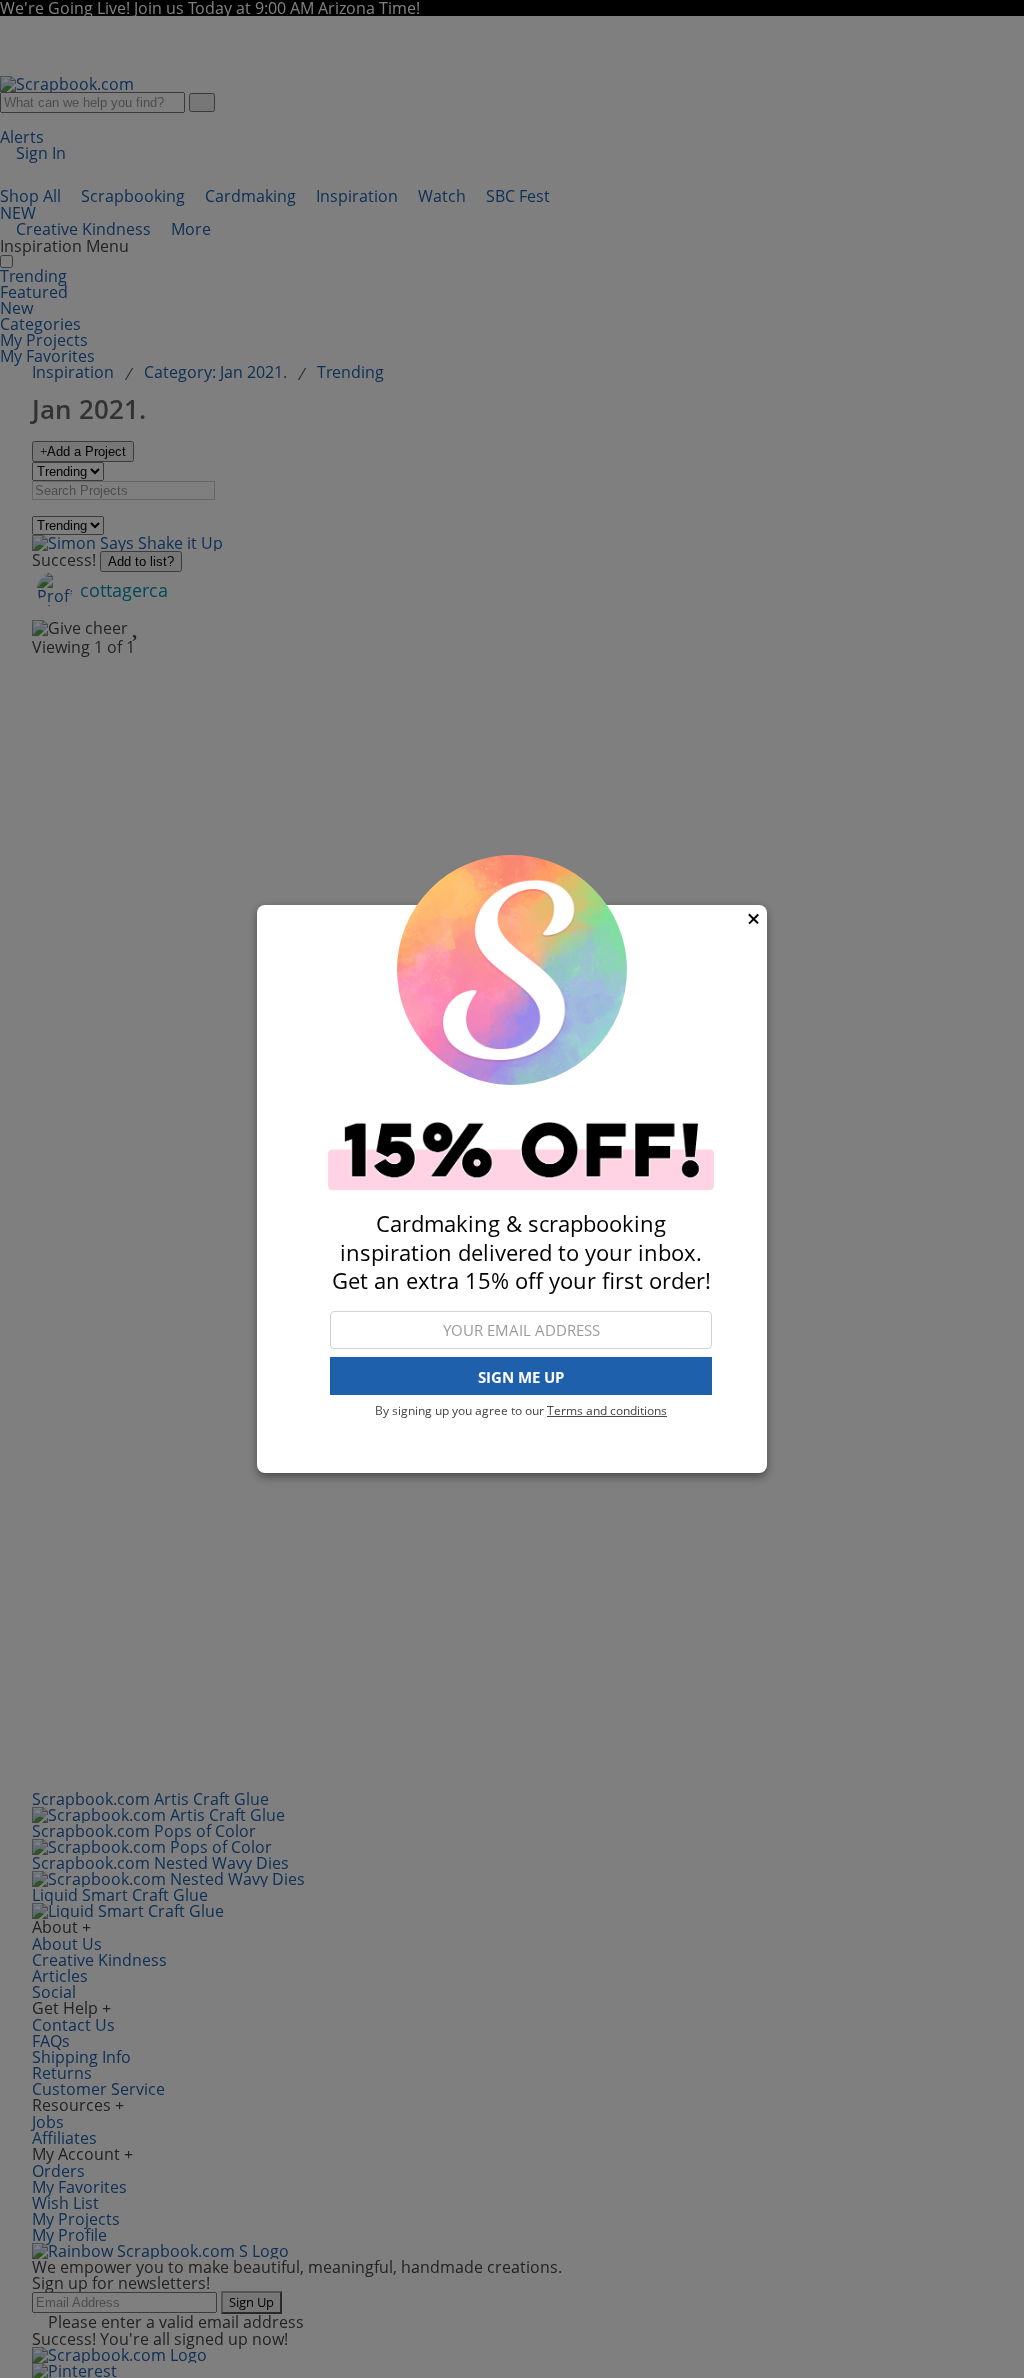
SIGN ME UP (521, 1377)
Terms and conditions (607, 1410)
